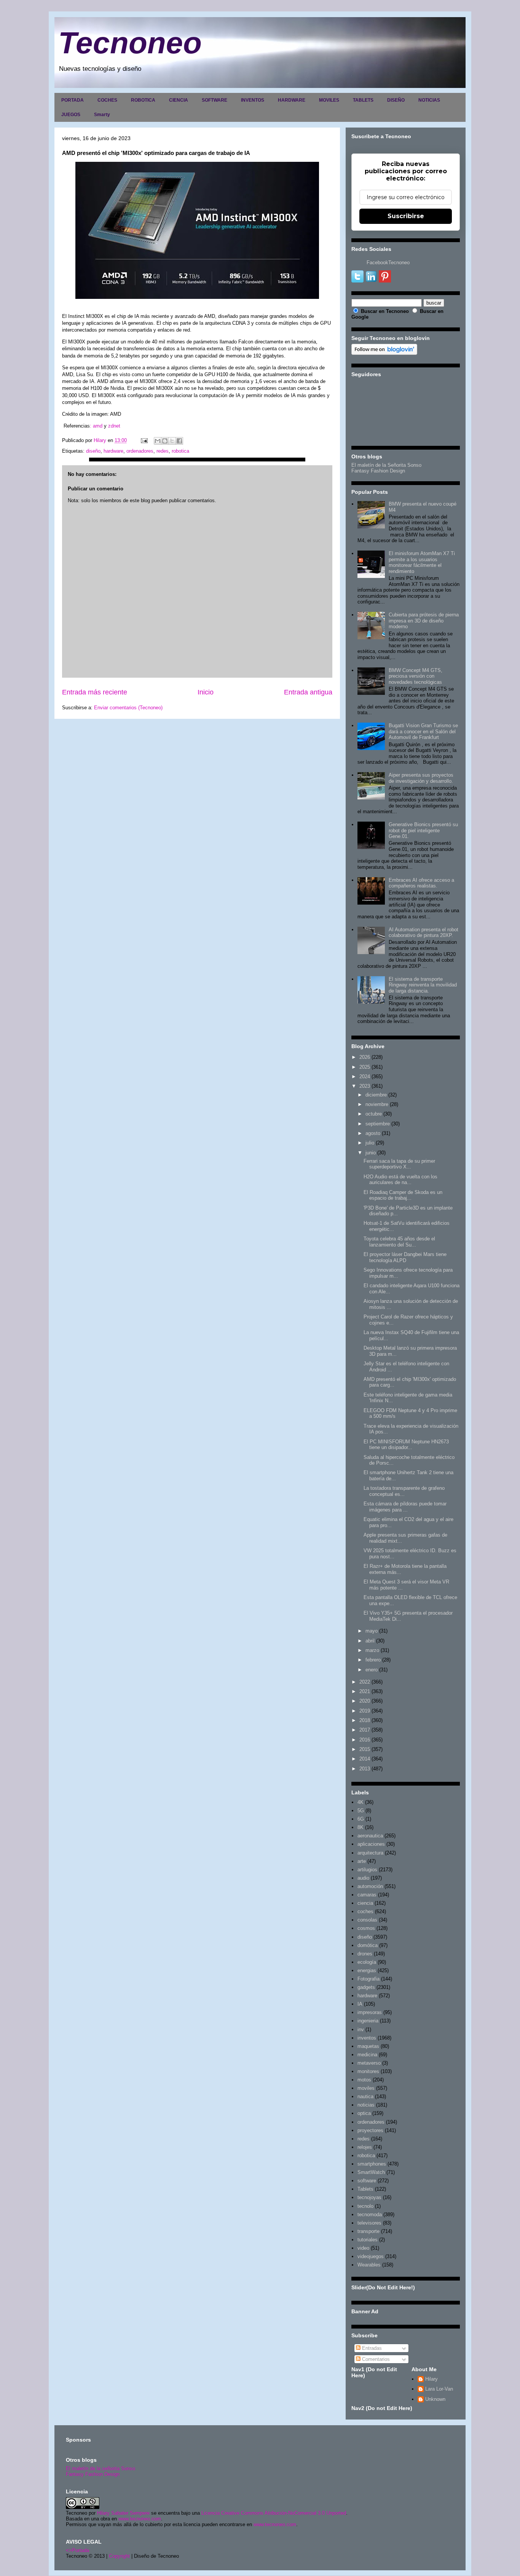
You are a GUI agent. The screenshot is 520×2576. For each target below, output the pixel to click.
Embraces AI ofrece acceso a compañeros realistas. (421, 883)
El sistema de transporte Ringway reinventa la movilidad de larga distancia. (423, 985)
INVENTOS (253, 100)
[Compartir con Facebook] (179, 441)
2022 (365, 1682)
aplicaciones (371, 1844)
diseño (93, 451)
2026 (365, 1057)
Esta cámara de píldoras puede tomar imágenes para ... (405, 1507)
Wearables (369, 2265)
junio (371, 1153)
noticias (366, 2105)
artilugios (367, 1870)
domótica (368, 1945)
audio (363, 1878)
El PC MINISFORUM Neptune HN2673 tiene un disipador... (406, 1445)
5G (361, 1811)
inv (361, 2029)
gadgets (366, 1987)
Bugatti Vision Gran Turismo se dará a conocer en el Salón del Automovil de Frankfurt (423, 731)
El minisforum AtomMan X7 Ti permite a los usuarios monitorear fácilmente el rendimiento (422, 562)
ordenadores (140, 451)
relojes (365, 2147)
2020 (365, 1701)
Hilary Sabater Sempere (123, 2513)
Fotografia (368, 1979)
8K (360, 1827)
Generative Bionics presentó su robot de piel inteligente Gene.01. (423, 830)
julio (370, 1143)
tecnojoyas (369, 2197)
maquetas (368, 2046)
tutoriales (368, 2240)
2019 (365, 1711)
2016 (365, 1740)
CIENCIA (179, 100)
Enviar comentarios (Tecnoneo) (128, 708)
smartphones (372, 2164)
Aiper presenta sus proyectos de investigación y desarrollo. (421, 778)
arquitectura (370, 1853)
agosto (373, 1133)
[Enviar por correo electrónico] (158, 441)
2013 (365, 1769)
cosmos (366, 1928)
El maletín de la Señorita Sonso (386, 465)
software (367, 2181)
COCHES (107, 100)
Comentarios (375, 2359)
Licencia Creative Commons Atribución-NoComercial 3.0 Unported (274, 2513)
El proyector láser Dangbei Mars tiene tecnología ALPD (405, 1257)
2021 (365, 1691)
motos (364, 2080)
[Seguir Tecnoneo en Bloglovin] (384, 353)
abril (370, 1641)
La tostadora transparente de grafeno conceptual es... (404, 1491)
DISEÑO (396, 100)
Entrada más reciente (95, 692)
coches (365, 1911)
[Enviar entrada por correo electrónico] (144, 440)
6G (361, 1819)
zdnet (113, 426)
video (363, 2248)
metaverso (369, 2063)
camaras (367, 1895)
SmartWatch (371, 2172)
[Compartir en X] (172, 441)
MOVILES (329, 100)
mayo (372, 1631)
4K (360, 1802)
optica (364, 2113)
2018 (365, 1720)
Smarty (102, 115)
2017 (365, 1730)
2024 (365, 1077)
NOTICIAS (429, 100)
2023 (365, 1086)
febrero (373, 1660)
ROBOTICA (143, 100)
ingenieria (368, 2021)
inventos (367, 2038)
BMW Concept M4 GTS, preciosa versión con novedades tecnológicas (416, 676)
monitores (368, 2071)
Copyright (119, 2556)
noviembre (377, 1104)
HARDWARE (292, 100)
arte (362, 1861)
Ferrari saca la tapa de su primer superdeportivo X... (399, 1164)
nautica (365, 2096)
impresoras (370, 2012)
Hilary (431, 2379)
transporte (368, 2231)
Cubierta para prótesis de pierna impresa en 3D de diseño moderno (424, 621)
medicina (367, 2055)
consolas (367, 1920)
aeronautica (370, 1836)
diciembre (376, 1095)
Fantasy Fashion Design (378, 471)
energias (367, 1970)
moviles (366, 2088)
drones (365, 1954)
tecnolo (365, 2206)
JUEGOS (71, 115)
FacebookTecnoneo (388, 263)
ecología (367, 1962)
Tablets (365, 2189)
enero (372, 1670)
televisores (369, 2223)
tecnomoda (370, 2214)
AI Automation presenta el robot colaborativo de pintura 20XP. (423, 933)
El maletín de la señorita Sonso (100, 2468)
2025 (365, 1067)
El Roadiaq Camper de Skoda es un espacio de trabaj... (403, 1195)
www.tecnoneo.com (140, 2519)
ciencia (365, 1903)
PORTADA (73, 100)
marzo (372, 1650)
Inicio (206, 692)
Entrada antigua (308, 692)
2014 (365, 1759)
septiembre (378, 1124)
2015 (365, 1749)
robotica (180, 451)
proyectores (370, 2130)
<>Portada (77, 2550)
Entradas (371, 2348)
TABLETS (363, 100)
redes (163, 451)
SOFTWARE (215, 100)
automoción (370, 1886)
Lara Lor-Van (439, 2389)
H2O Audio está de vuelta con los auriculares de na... (400, 1180)
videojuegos (371, 2256)
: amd (97, 426)
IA (360, 2004)
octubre (374, 1114)
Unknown (435, 2399)
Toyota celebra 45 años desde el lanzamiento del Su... (399, 1242)
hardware (113, 451)
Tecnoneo (130, 43)
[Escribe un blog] (165, 441)
